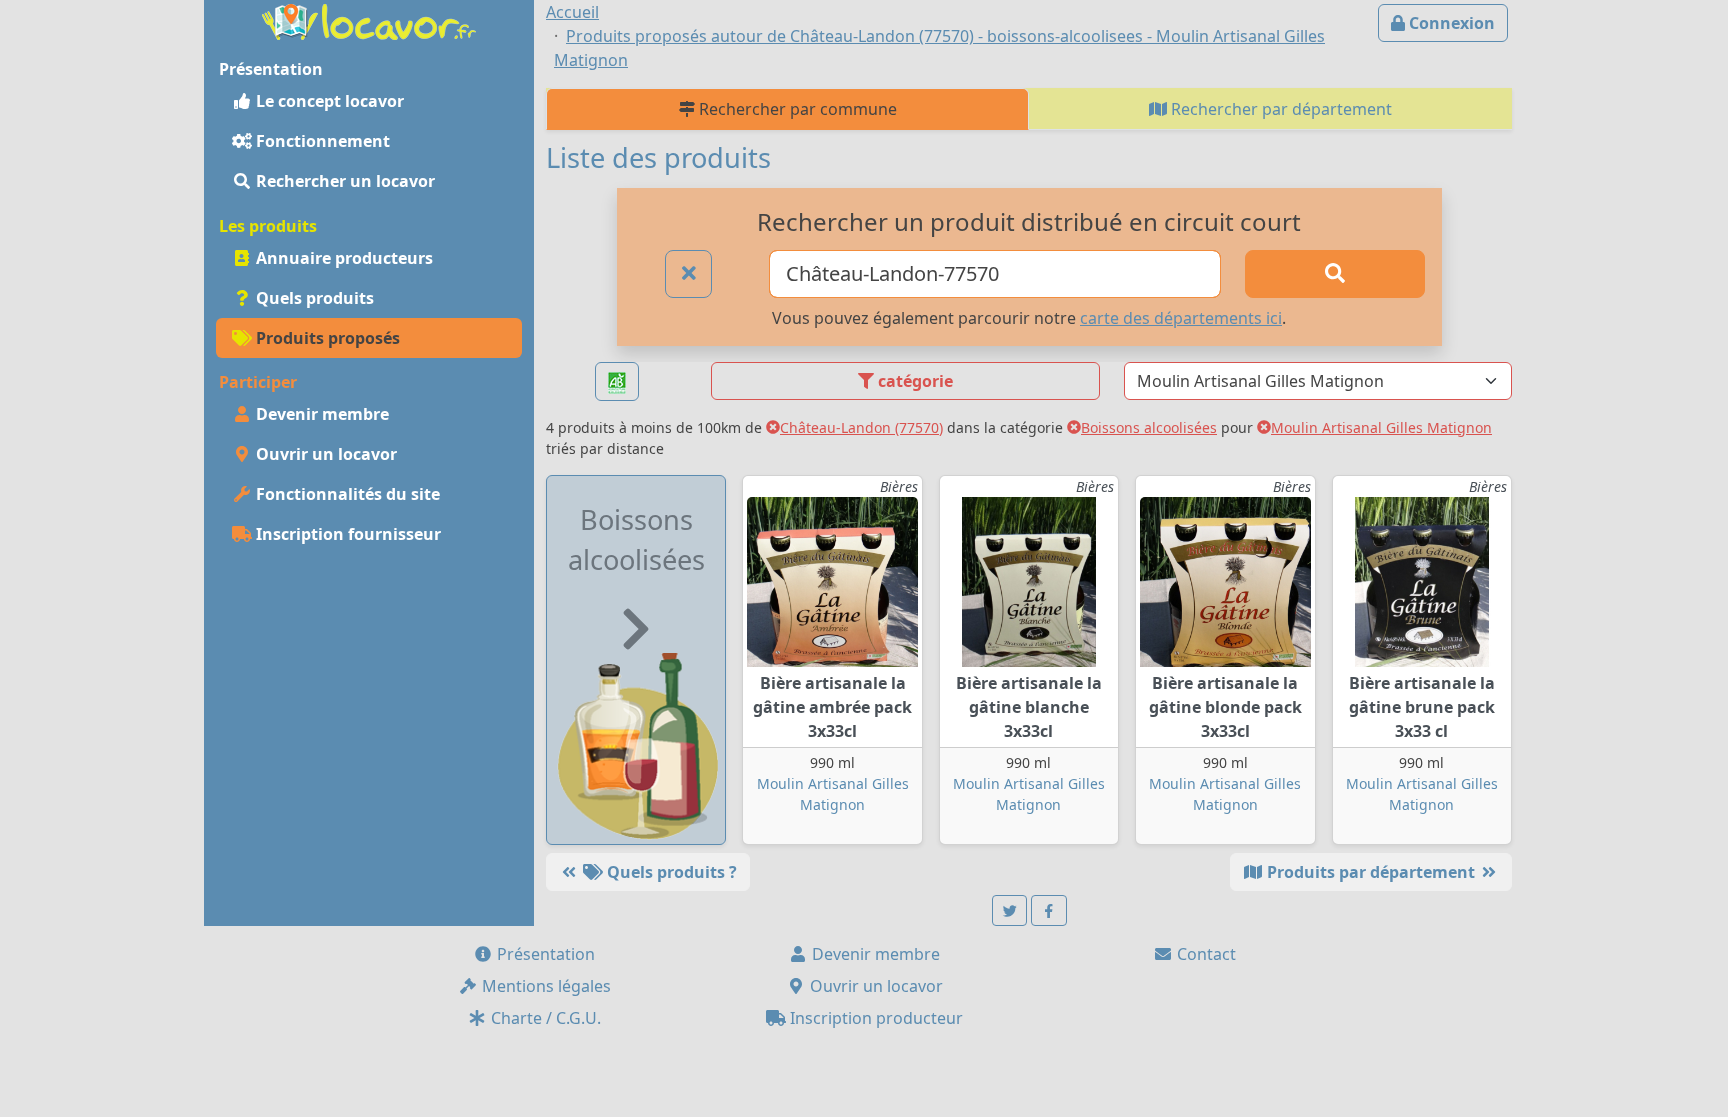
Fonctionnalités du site (346, 494)
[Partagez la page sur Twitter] (1010, 910)
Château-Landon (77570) (861, 427)
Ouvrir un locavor (324, 454)
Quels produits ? (670, 872)
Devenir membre (320, 414)
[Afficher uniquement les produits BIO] (617, 381)
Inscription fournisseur (346, 534)
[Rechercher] (1335, 274)
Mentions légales (544, 986)
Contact (1204, 954)
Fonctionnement (321, 141)
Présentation (544, 954)
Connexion (1450, 23)
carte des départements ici (1181, 318)
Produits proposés (326, 338)
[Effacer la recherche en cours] (689, 274)
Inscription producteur (874, 1018)
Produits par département (1371, 872)
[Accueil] (369, 20)
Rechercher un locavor (343, 181)
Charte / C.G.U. (544, 1018)
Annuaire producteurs (342, 258)
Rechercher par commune (796, 109)
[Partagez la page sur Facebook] (1049, 910)
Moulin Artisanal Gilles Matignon (1381, 427)
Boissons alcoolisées (1149, 427)
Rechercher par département (1279, 109)
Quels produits (313, 298)
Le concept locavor (328, 101)
